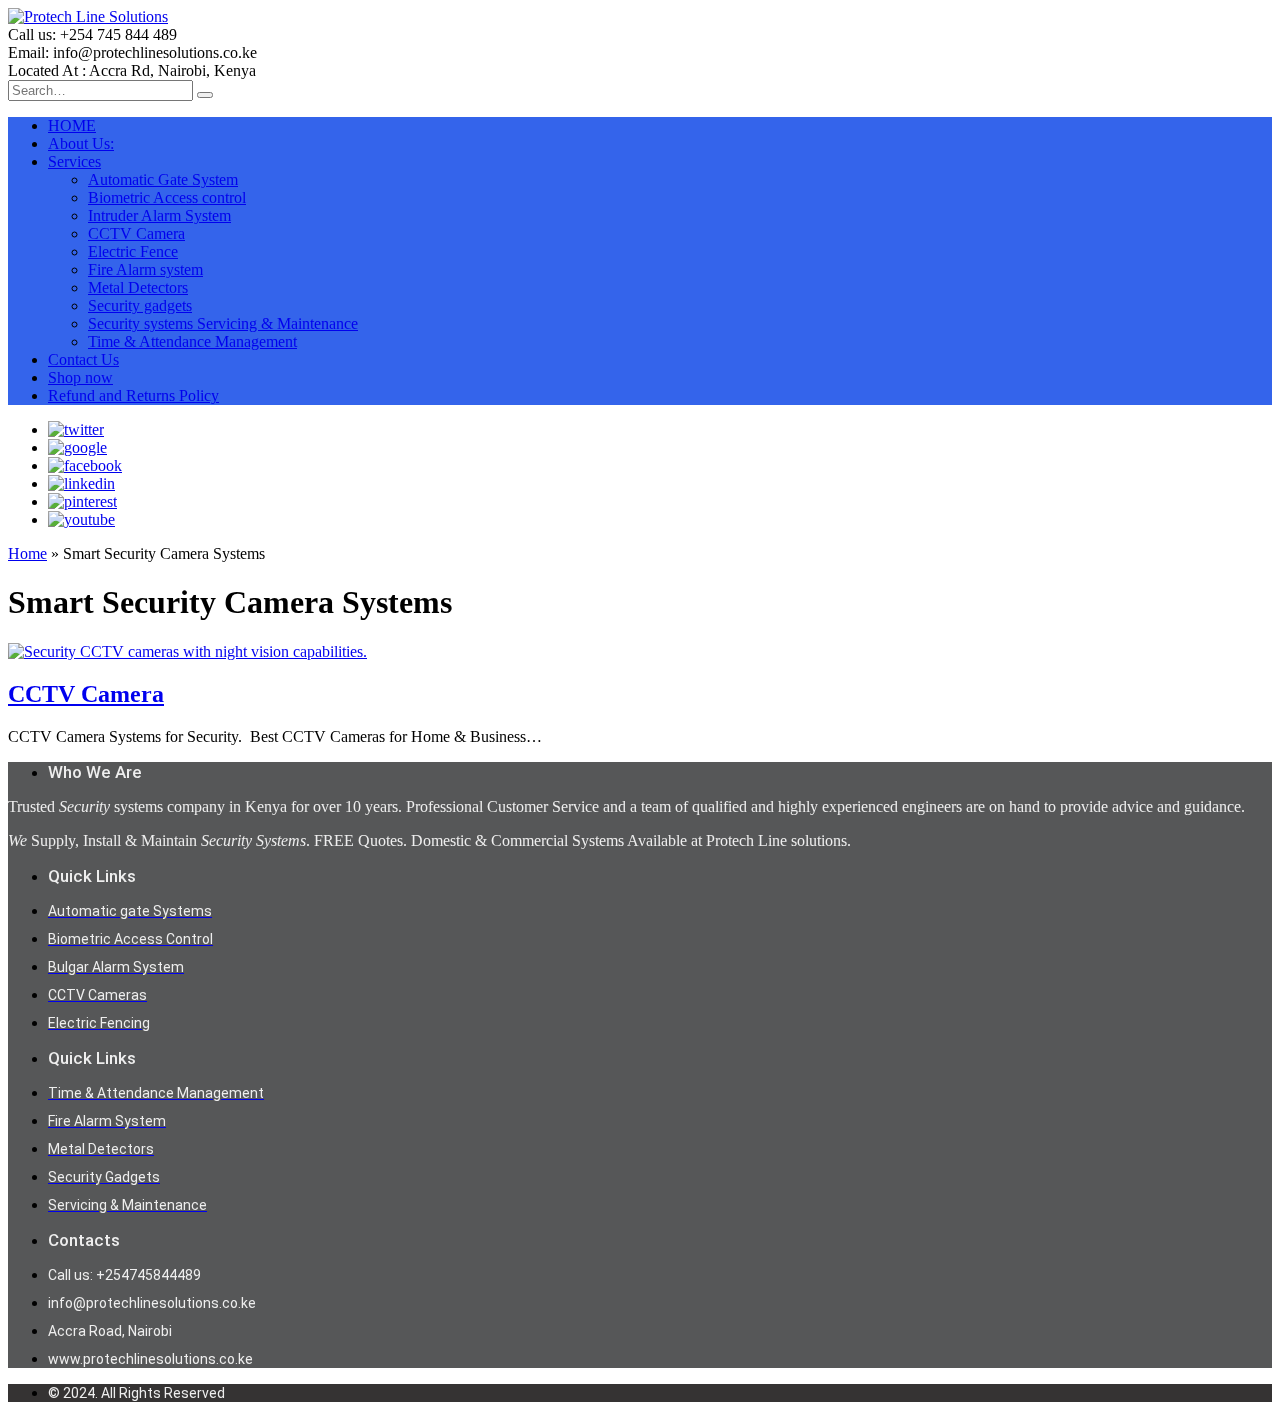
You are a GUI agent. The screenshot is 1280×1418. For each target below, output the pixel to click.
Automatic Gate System (163, 179)
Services (74, 161)
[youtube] (81, 519)
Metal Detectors (138, 287)
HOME (72, 125)
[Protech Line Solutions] (88, 16)
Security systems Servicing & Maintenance (223, 323)
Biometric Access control (167, 197)
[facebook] (85, 465)
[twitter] (76, 429)
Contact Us (83, 359)
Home (27, 553)
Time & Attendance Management (192, 341)
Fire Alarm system (145, 269)
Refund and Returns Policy (133, 395)
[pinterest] (82, 501)
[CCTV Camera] (187, 651)
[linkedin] (81, 483)
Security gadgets (140, 305)
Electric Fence (133, 251)
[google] (77, 447)
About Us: (81, 143)
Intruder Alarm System (159, 215)
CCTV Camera (136, 233)
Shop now (80, 377)
